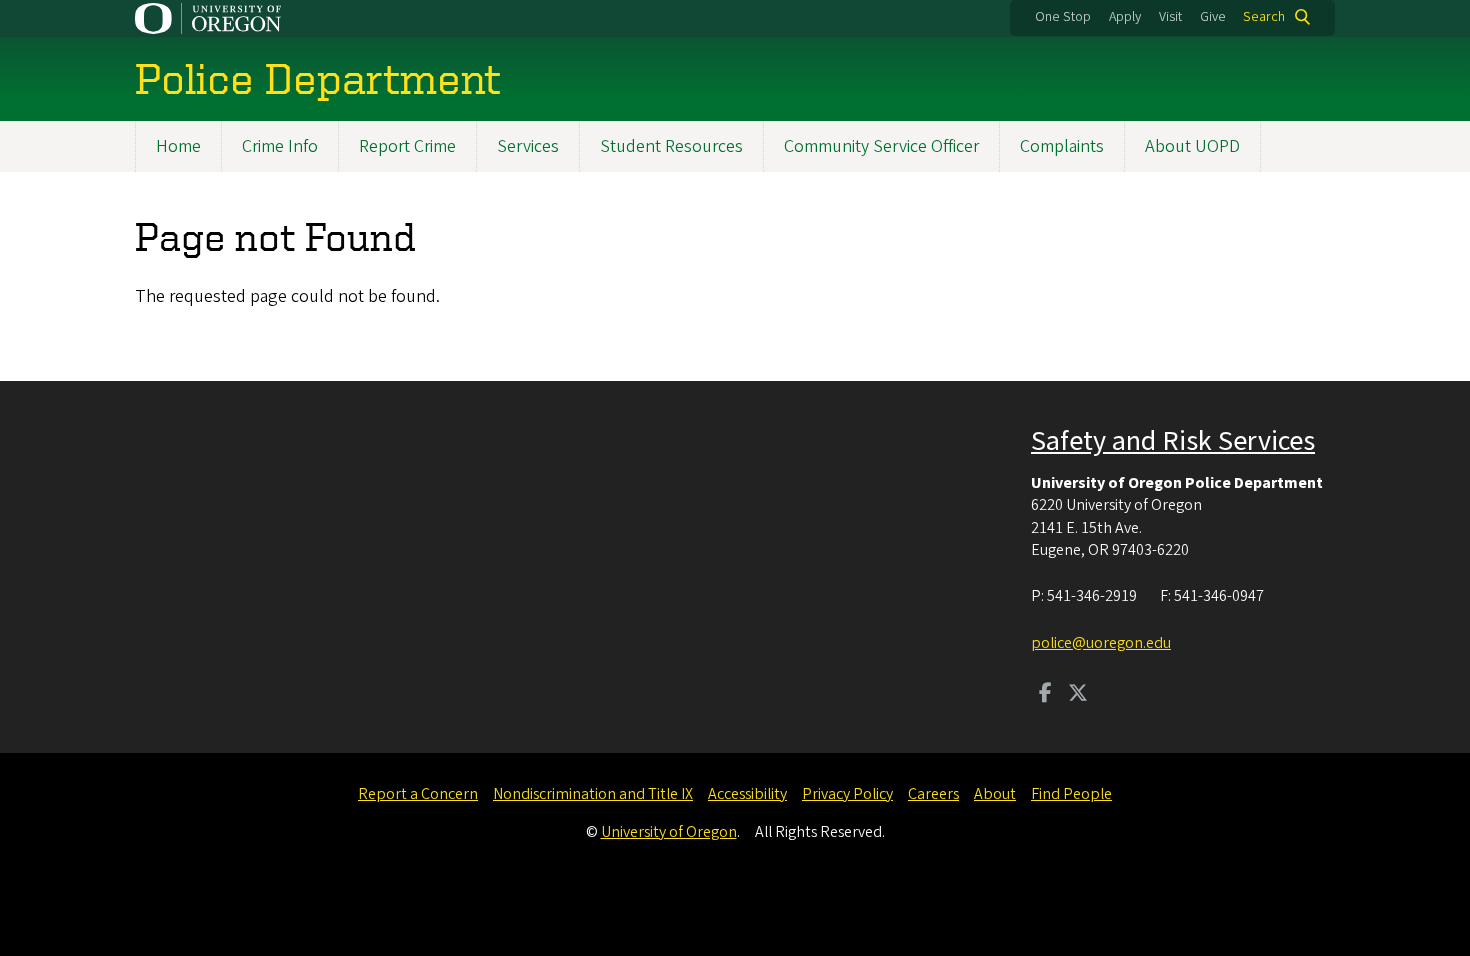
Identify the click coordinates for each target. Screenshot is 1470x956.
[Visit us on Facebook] (1045, 695)
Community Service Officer (881, 146)
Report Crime (407, 146)
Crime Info (280, 146)
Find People (1071, 794)
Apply (1125, 17)
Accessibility (747, 794)
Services (528, 146)
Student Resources (671, 146)
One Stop (1063, 17)
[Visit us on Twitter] (1078, 695)
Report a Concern (418, 794)
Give (1213, 17)
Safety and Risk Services (1173, 441)
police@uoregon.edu (1101, 643)
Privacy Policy (847, 794)
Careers (933, 794)
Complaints (1062, 146)
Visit (1170, 17)
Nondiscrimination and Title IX (593, 794)
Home (178, 146)
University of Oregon (669, 832)
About (995, 794)
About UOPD (1192, 146)
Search (1264, 17)
